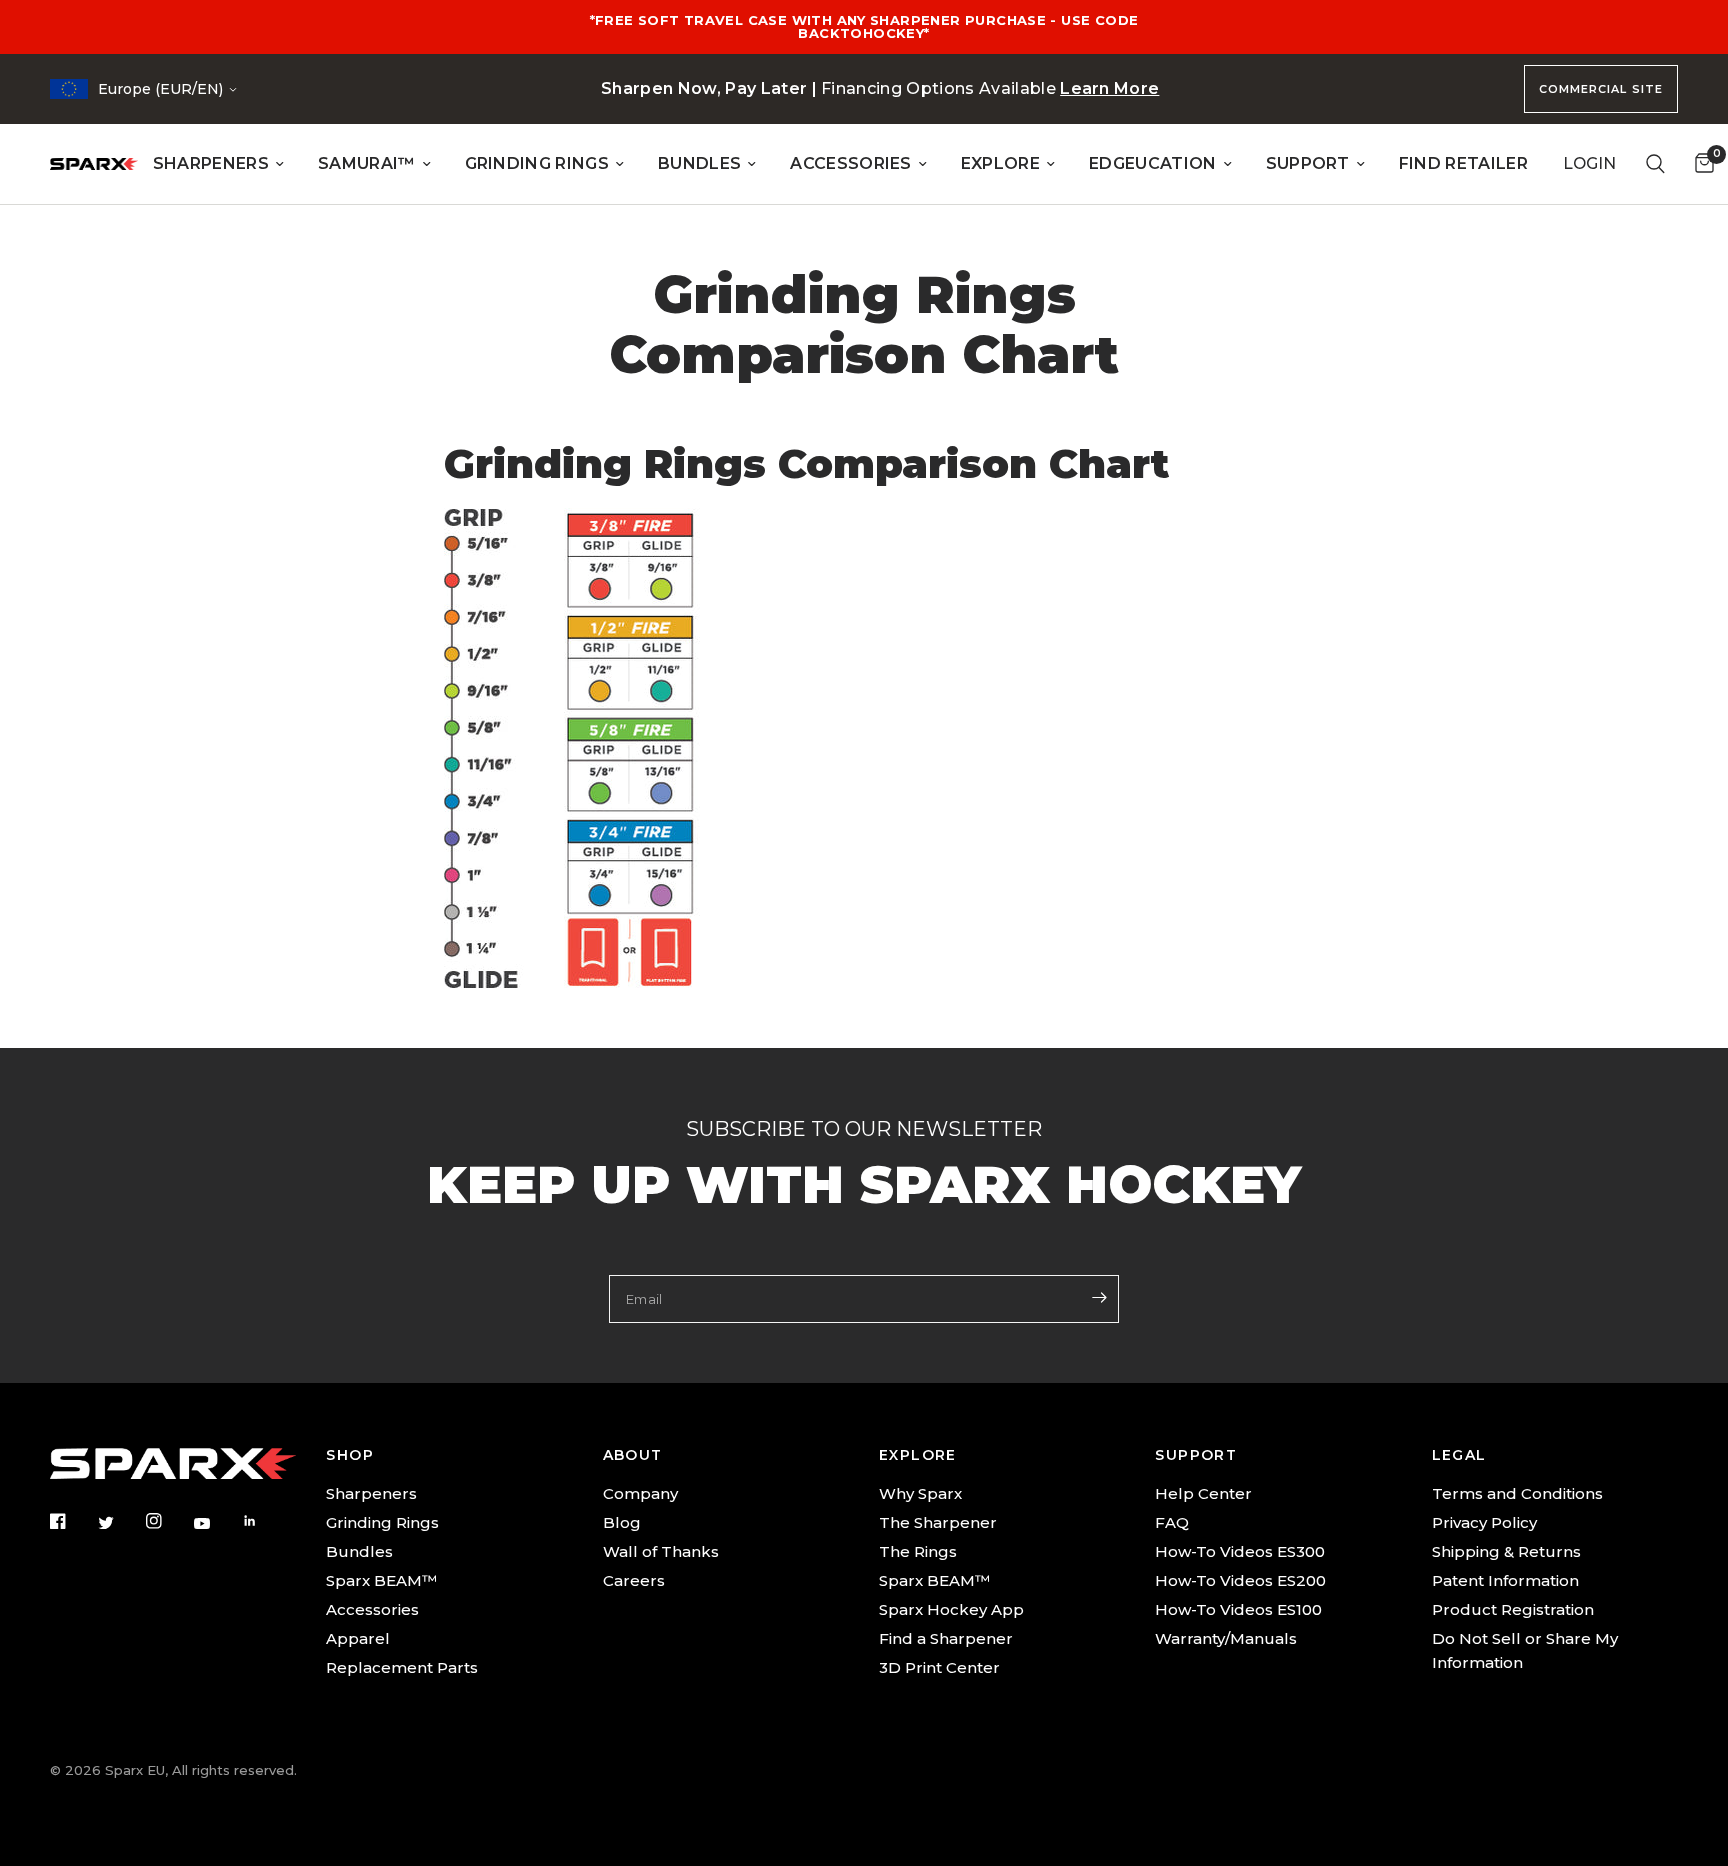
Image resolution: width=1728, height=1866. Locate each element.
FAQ (1172, 1522)
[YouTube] (216, 1524)
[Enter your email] (1099, 1297)
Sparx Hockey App (951, 1609)
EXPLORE (1000, 163)
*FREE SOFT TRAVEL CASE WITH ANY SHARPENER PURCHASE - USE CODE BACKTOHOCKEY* (864, 26)
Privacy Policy (1484, 1522)
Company (640, 1493)
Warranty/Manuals (1226, 1638)
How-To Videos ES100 (1238, 1609)
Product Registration (1513, 1609)
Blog (622, 1522)
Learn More (1109, 88)
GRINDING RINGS (537, 163)
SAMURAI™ (367, 163)
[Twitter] (120, 1523)
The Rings (918, 1551)
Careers (634, 1580)
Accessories (372, 1609)
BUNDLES (699, 163)
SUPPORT (1308, 163)
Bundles (359, 1551)
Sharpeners (371, 1493)
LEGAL (1459, 1455)
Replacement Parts (402, 1667)
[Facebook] (72, 1521)
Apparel (358, 1638)
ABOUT (633, 1455)
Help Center (1203, 1493)
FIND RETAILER (1463, 163)
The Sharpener (938, 1522)
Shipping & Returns (1506, 1551)
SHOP (350, 1455)
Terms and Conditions (1517, 1493)
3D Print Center (939, 1667)
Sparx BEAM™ (381, 1580)
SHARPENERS (211, 163)
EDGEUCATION (1153, 163)
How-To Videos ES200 (1240, 1580)
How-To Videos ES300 (1240, 1551)
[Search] (1655, 164)
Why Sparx (920, 1493)
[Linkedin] (264, 1521)
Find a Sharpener (946, 1638)
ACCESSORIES (851, 163)
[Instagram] (168, 1521)
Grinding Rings (382, 1522)
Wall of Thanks (661, 1551)
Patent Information (1505, 1580)
